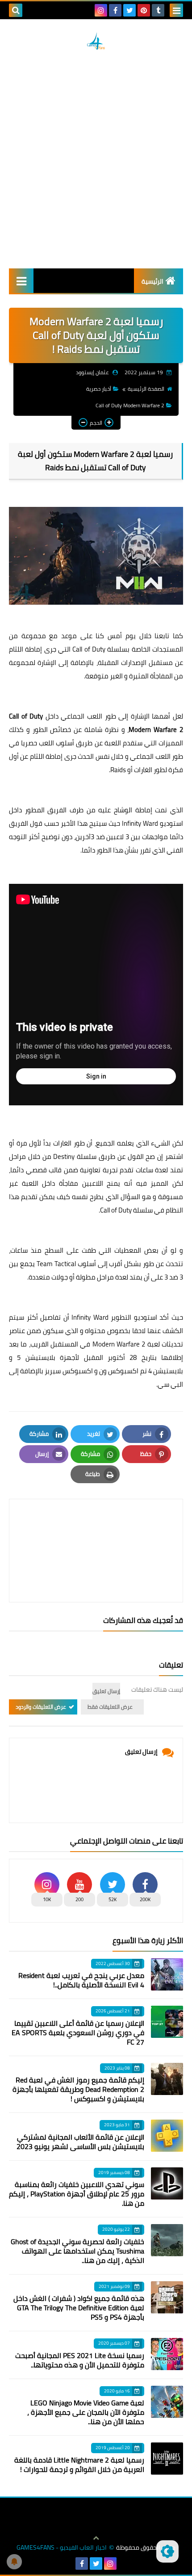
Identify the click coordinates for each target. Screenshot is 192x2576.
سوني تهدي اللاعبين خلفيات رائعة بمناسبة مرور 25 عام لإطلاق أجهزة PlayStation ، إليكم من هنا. (77, 2194)
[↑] (96, 2538)
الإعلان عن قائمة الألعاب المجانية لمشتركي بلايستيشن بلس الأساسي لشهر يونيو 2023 (80, 2142)
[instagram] (101, 10)
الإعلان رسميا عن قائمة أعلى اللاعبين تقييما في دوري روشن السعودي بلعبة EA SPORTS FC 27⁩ (78, 2032)
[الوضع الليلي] (167, 2551)
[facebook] (115, 10)
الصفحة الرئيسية (146, 389)
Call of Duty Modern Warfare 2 (130, 405)
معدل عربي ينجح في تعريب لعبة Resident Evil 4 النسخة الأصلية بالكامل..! (81, 1980)
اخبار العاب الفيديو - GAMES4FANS (62, 2548)
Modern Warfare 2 (119, 1344)
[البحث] (16, 10)
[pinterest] (144, 10)
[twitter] (129, 10)
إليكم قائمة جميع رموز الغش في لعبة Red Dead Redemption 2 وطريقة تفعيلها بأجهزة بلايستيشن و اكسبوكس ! (78, 2089)
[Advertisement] (96, 159)
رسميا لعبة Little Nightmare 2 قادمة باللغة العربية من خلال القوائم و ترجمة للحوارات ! (79, 2465)
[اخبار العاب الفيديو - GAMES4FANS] (96, 41)
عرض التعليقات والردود (41, 1707)
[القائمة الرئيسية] (21, 281)
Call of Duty (89, 649)
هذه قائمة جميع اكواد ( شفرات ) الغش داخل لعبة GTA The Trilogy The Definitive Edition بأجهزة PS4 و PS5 (79, 2308)
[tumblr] (158, 10)
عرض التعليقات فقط (110, 1707)
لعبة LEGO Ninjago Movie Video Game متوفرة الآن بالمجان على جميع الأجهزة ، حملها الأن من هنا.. (86, 2412)
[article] (96, 1529)
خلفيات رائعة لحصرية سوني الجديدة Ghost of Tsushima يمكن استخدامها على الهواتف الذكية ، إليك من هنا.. (77, 2251)
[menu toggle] (176, 10)
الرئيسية (152, 281)
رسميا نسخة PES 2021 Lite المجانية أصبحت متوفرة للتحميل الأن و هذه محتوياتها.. (80, 2360)
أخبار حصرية (99, 389)
